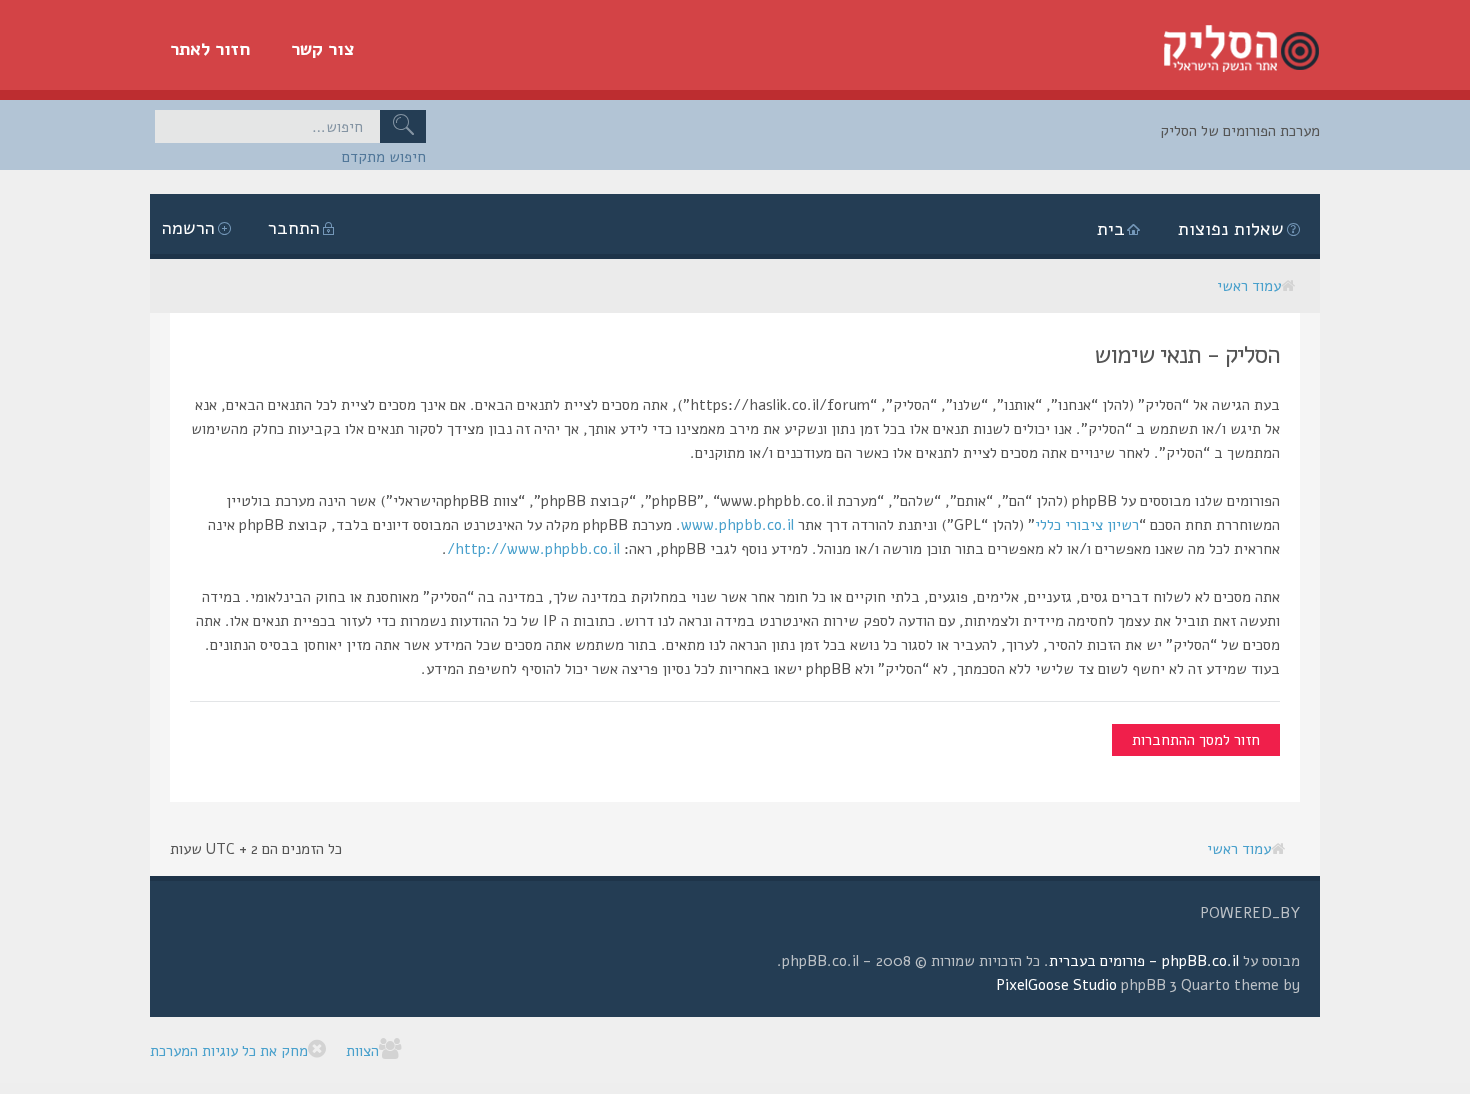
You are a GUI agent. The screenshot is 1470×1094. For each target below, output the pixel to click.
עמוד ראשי (1249, 286)
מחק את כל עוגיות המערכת (229, 1051)
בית (1111, 229)
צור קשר (323, 49)
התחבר (294, 228)
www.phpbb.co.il (737, 525)
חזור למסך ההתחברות (1196, 740)
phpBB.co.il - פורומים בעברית (1144, 961)
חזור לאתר (210, 49)
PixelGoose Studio (1056, 985)
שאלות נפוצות (1231, 229)
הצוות (362, 1051)
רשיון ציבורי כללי (1087, 525)
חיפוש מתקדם (384, 157)
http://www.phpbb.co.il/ (533, 549)
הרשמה (188, 228)
